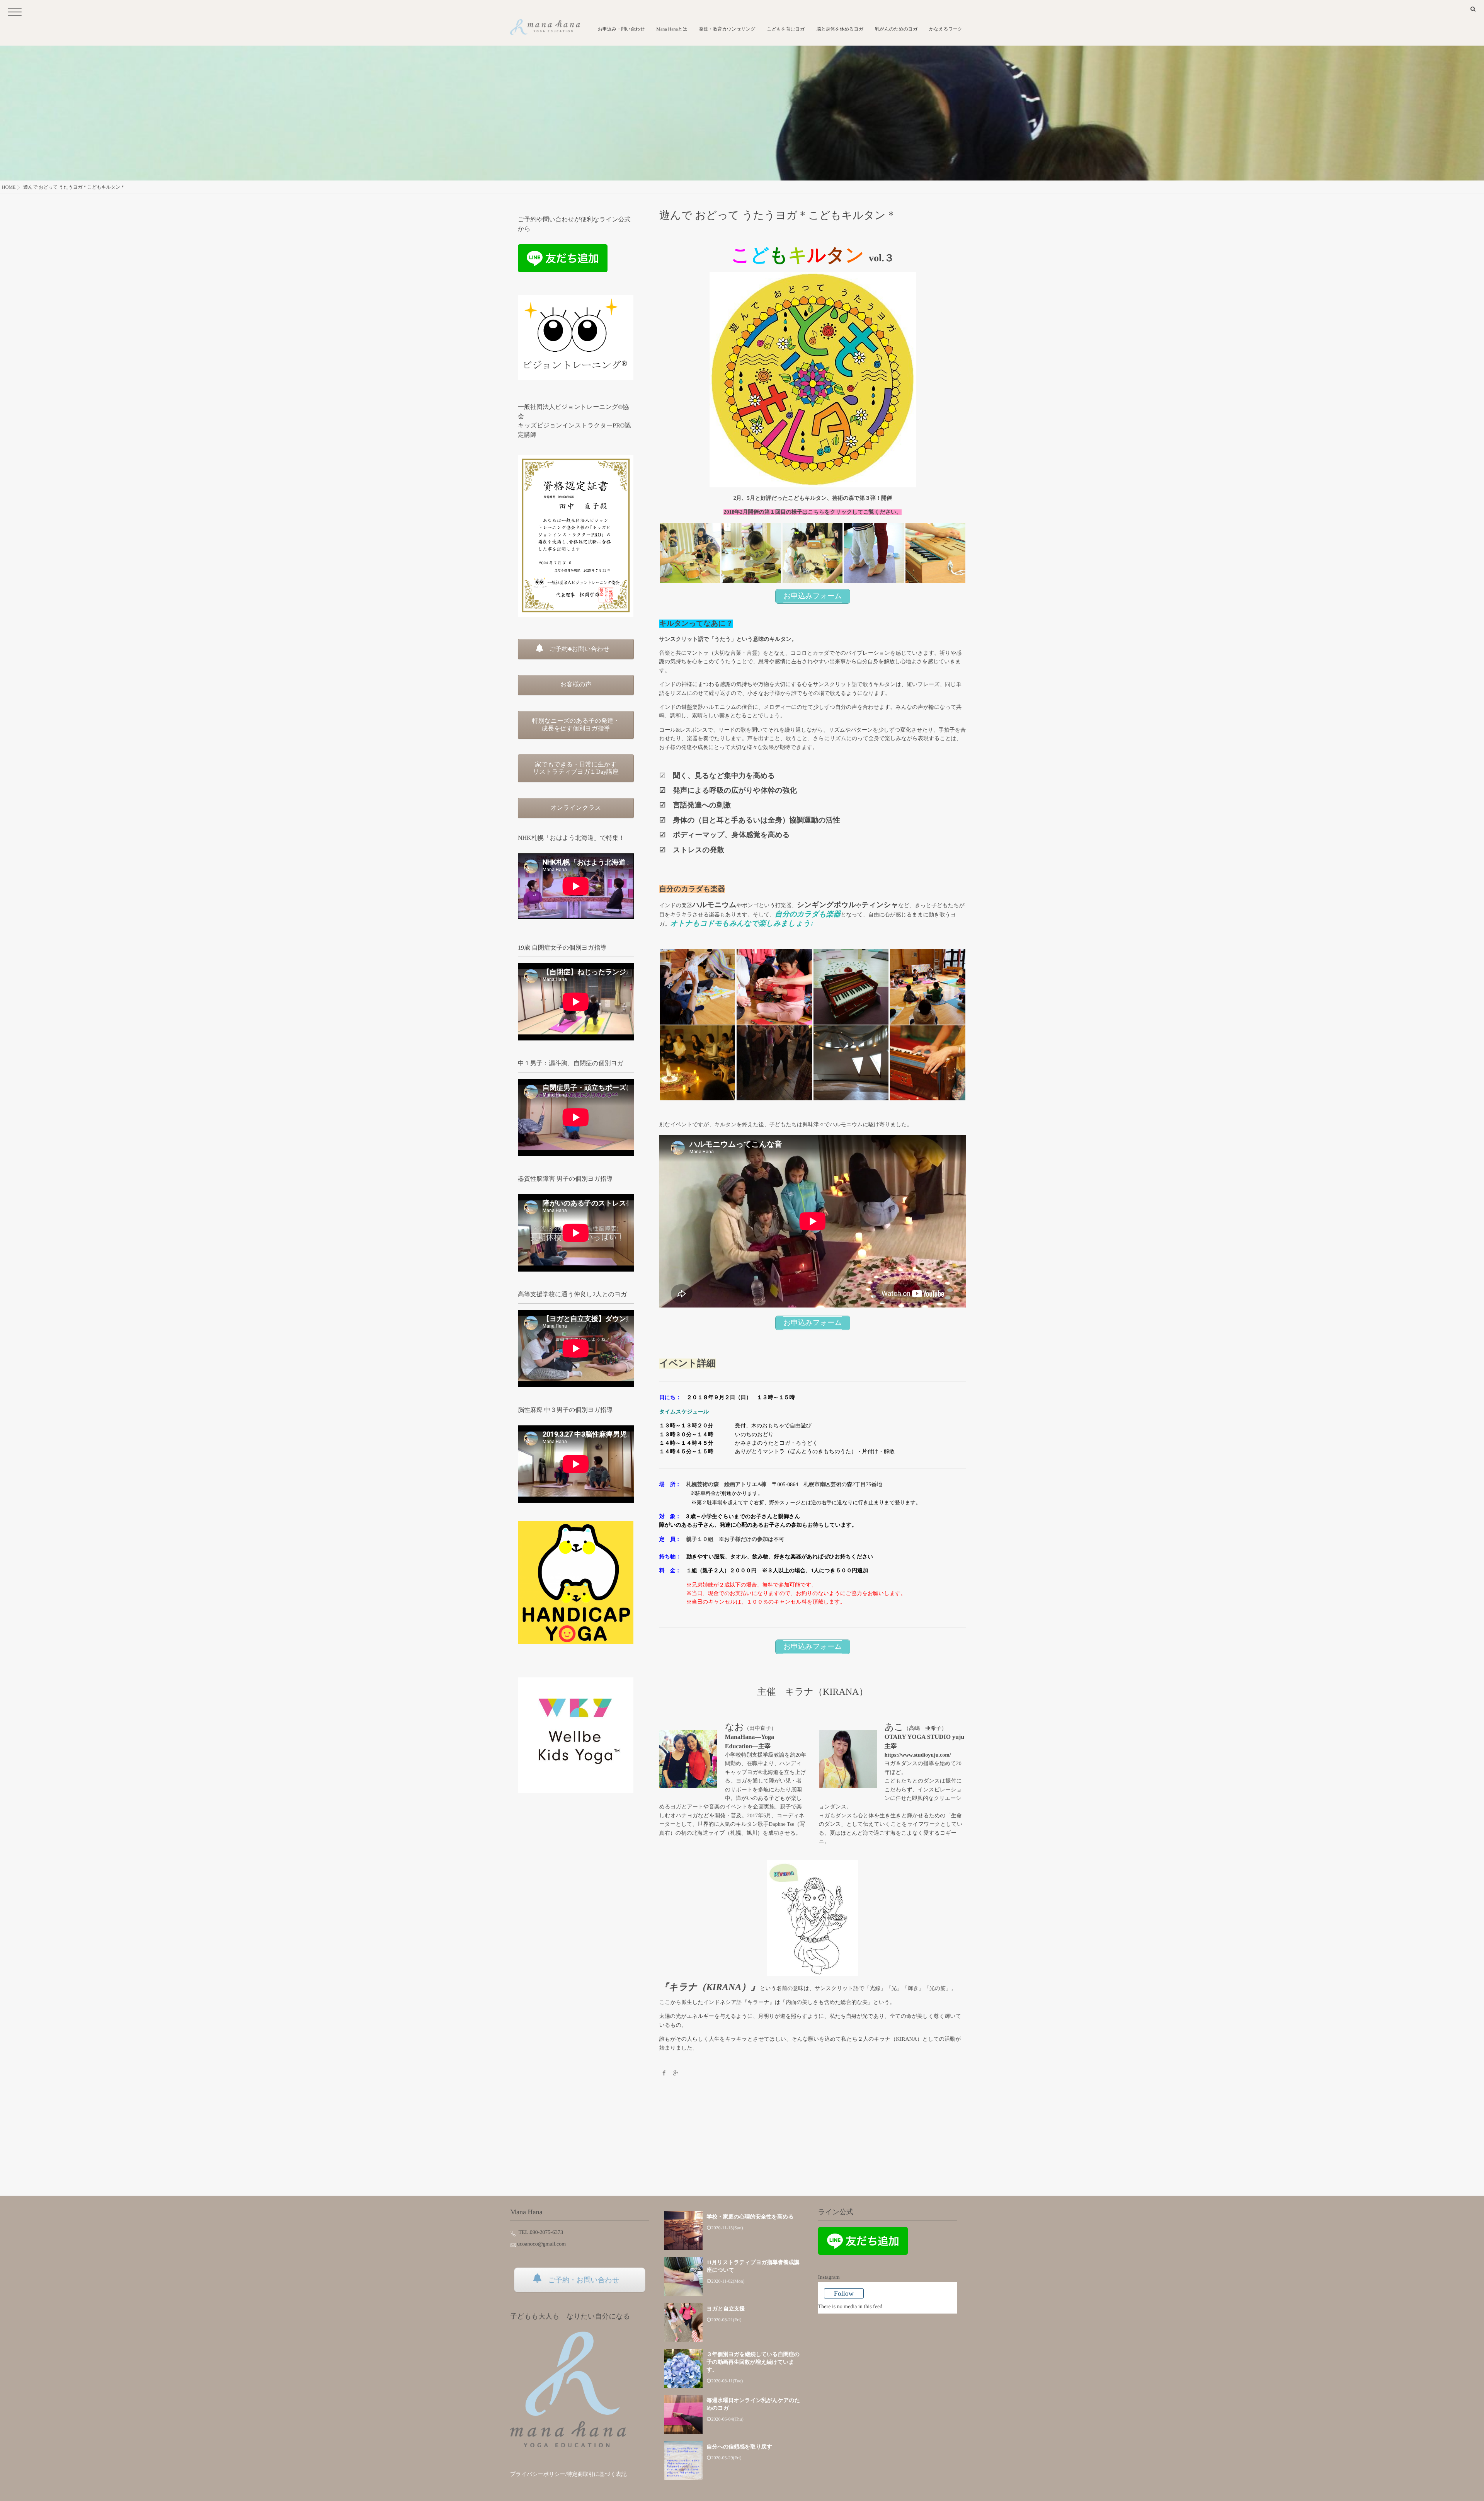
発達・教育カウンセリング (727, 29)
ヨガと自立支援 (726, 2309)
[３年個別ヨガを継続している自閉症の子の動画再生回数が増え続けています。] (683, 2368)
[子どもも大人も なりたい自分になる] (568, 2389)
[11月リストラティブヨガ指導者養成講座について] (683, 2276)
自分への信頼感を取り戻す (739, 2447)
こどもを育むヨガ (786, 29)
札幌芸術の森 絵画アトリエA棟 (727, 1485)
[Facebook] (664, 2074)
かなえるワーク (946, 29)
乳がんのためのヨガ (896, 29)
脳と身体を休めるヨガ (840, 29)
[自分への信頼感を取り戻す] (683, 2460)
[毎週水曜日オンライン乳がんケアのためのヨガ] (683, 2414)
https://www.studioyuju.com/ (918, 1755)
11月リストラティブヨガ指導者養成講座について (753, 2267)
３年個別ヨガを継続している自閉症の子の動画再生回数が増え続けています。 (753, 2362)
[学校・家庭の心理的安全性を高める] (683, 2230)
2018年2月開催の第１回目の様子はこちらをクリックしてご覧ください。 (813, 512)
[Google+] (676, 2074)
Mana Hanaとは (672, 29)
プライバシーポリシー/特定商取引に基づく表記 (568, 2475)
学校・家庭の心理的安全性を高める (750, 2217)
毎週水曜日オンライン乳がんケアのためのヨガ (753, 2405)
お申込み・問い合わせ (621, 29)
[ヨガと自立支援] (683, 2322)
